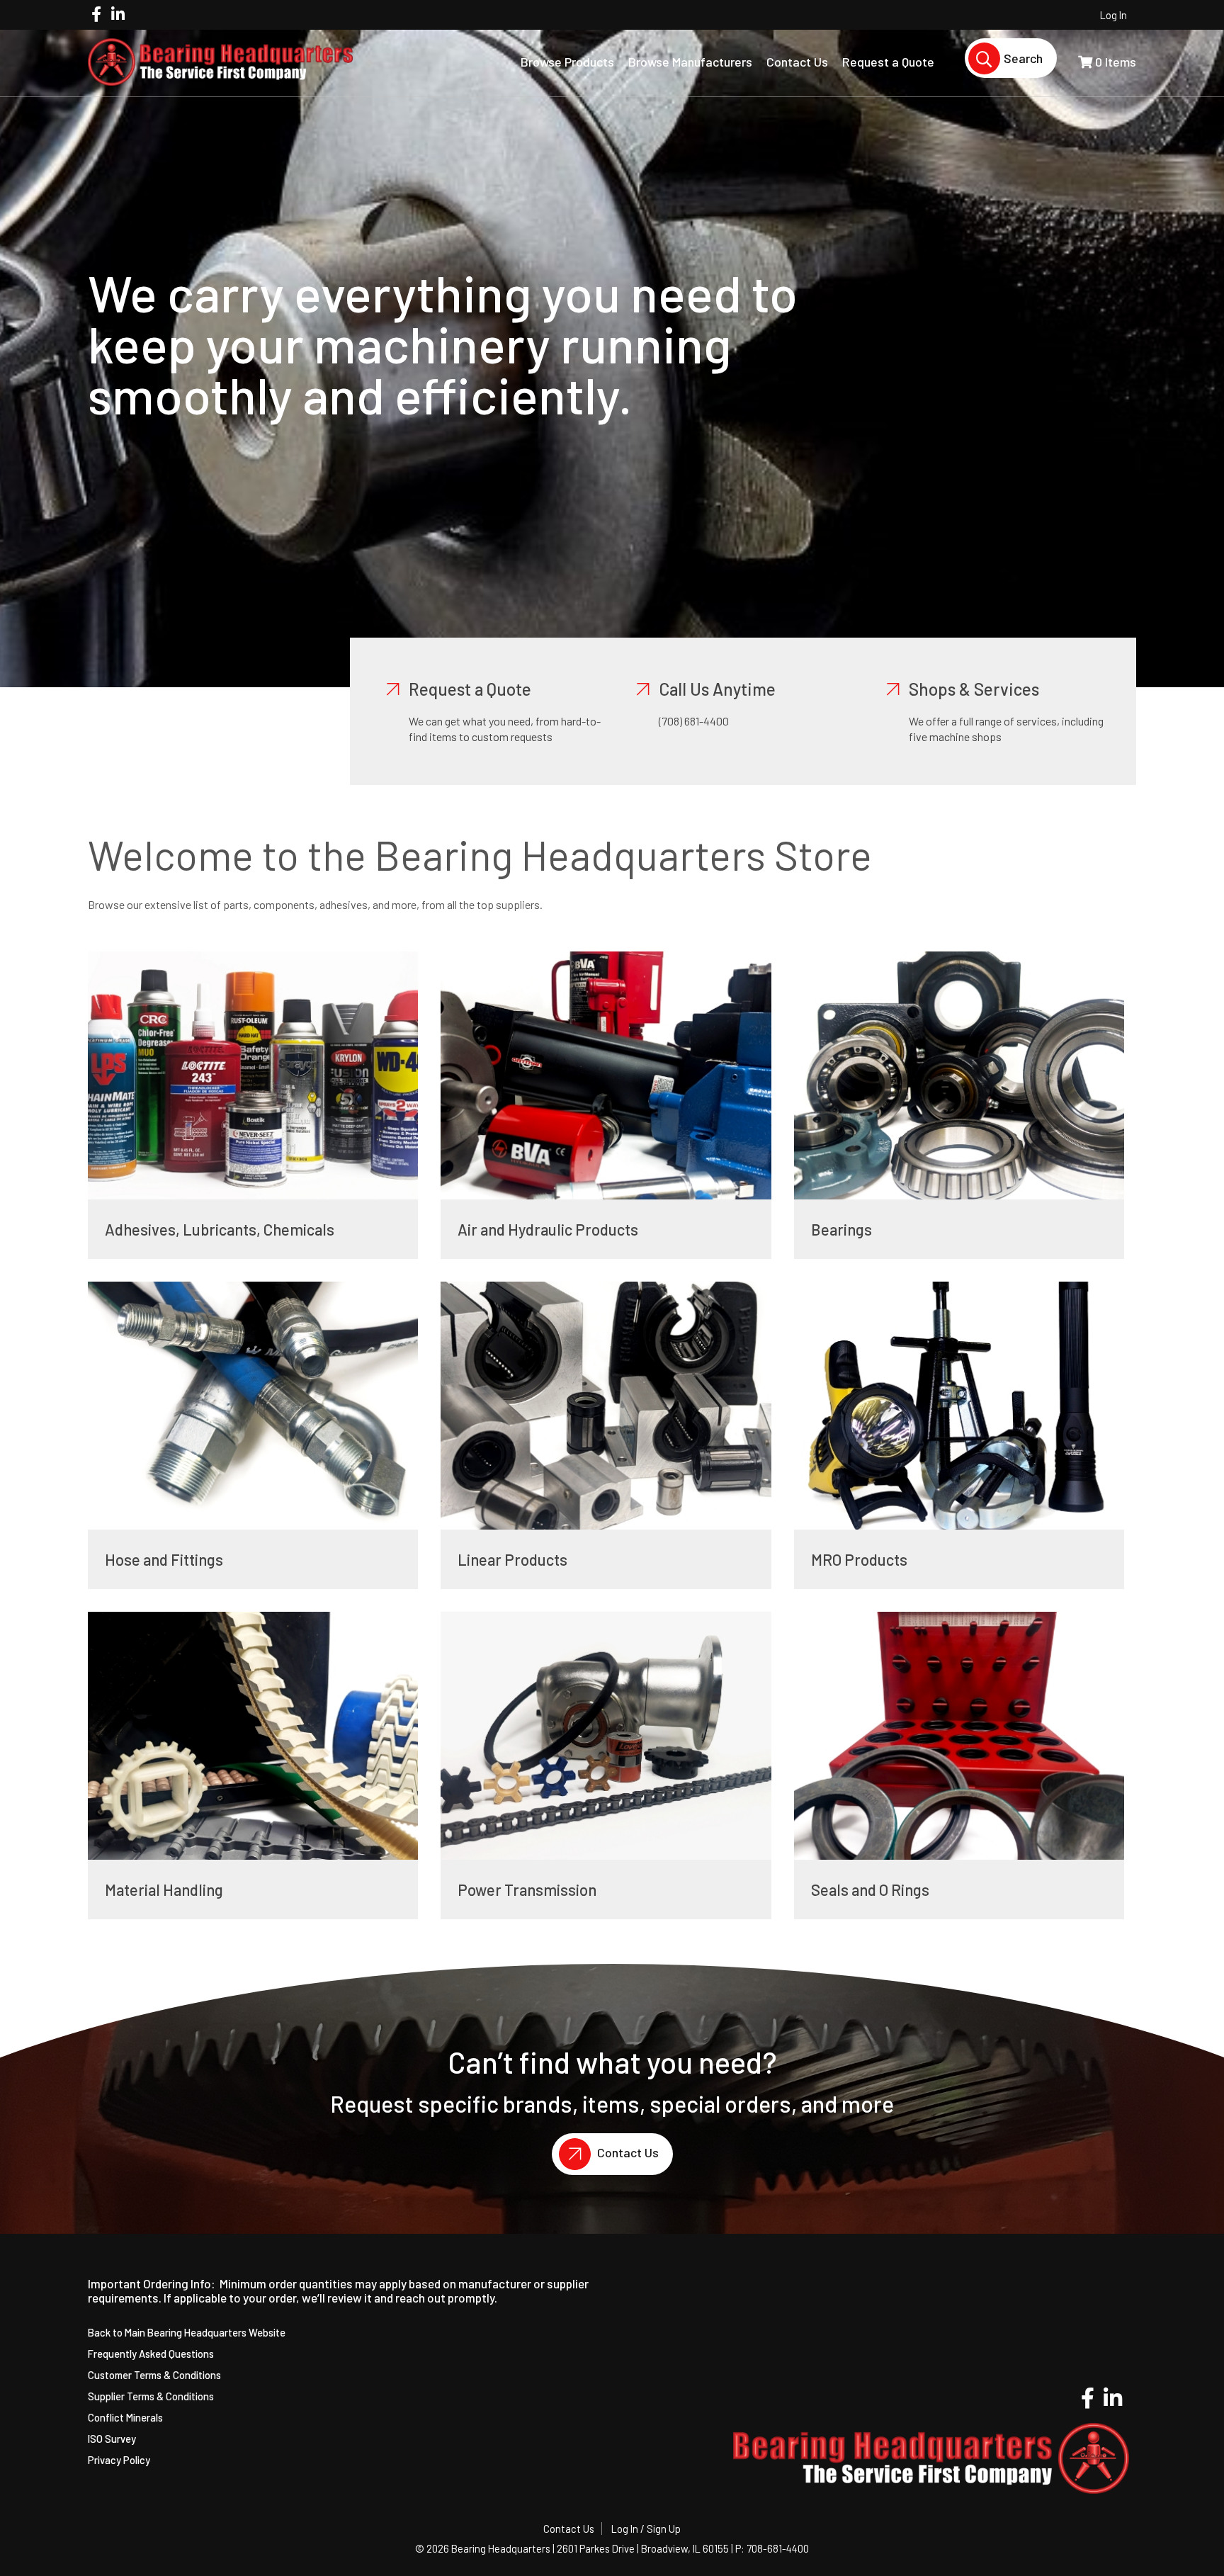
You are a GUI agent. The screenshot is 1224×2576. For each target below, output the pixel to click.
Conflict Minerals (125, 2417)
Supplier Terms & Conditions (151, 2396)
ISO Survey (112, 2439)
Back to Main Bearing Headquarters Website (187, 2332)
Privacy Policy (119, 2460)
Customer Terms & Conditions (154, 2375)
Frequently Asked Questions (151, 2354)
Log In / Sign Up (646, 2529)
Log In (1113, 15)
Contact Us (627, 2152)
